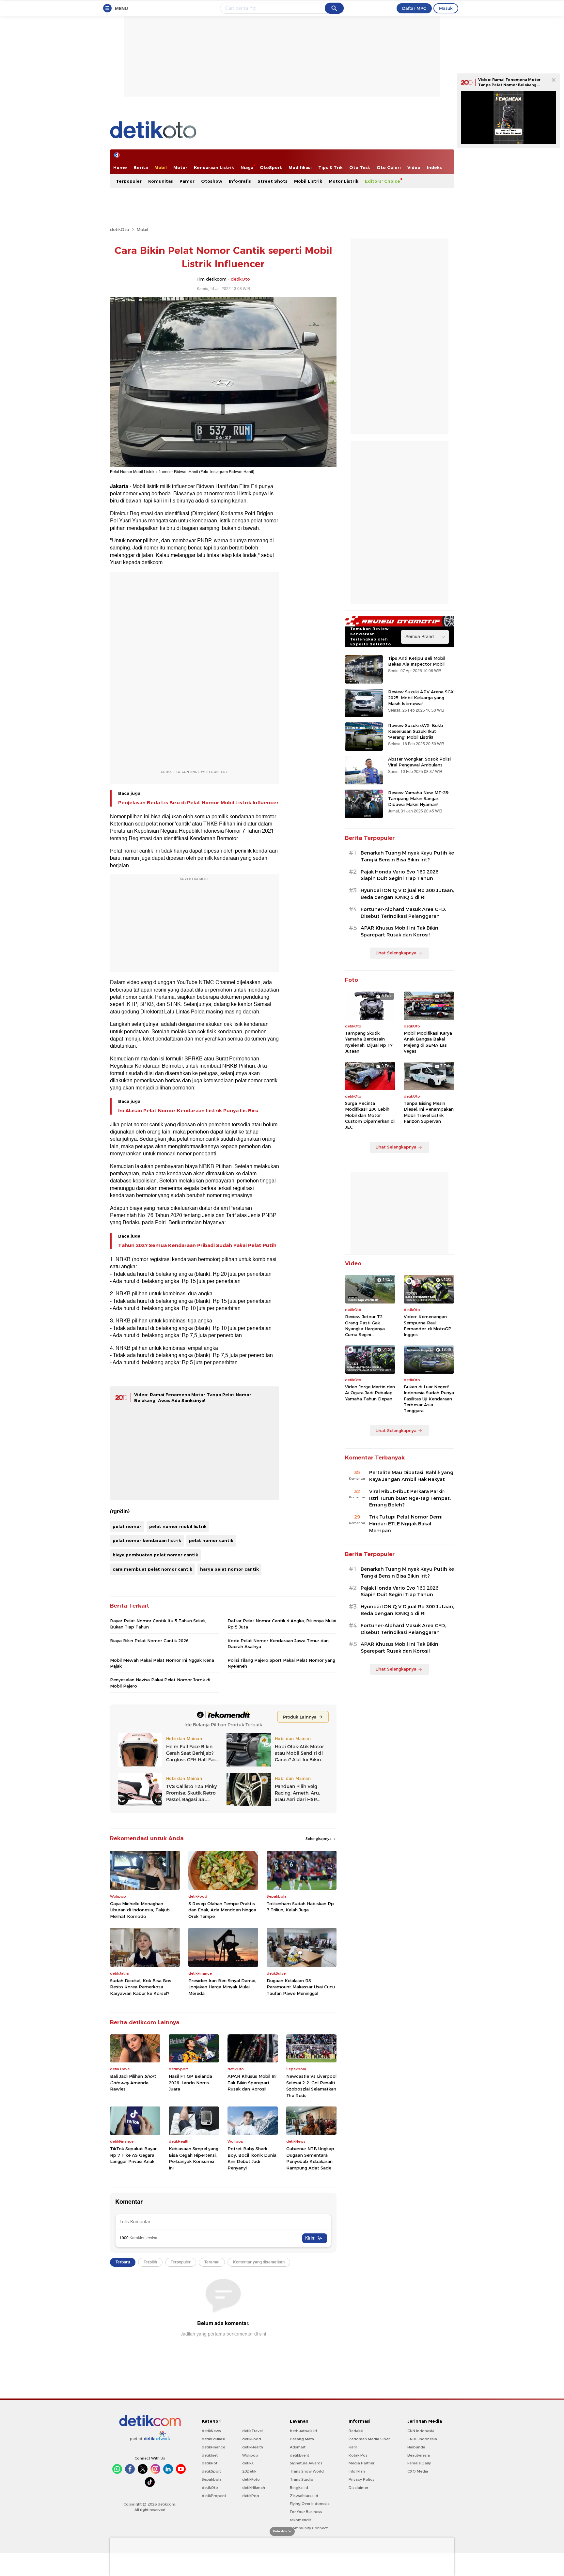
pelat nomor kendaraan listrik (147, 1540)
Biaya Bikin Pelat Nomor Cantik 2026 (149, 1641)
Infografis (240, 181)
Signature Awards (306, 2463)
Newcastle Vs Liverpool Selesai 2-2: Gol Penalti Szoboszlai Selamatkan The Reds (311, 2086)
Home (120, 167)
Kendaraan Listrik (214, 167)
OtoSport (271, 167)
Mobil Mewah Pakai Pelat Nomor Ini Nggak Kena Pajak (162, 1663)
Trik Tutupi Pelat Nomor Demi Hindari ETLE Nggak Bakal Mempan (406, 1524)
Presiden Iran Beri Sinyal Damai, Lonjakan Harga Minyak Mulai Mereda (222, 1987)
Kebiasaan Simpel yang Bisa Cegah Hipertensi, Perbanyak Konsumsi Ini (194, 2158)
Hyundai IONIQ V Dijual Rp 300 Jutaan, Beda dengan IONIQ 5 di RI (407, 894)
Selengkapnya (319, 1839)
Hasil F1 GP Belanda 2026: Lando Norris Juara (190, 2082)
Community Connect (309, 2528)
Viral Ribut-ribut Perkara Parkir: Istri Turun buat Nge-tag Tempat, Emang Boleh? (410, 1498)
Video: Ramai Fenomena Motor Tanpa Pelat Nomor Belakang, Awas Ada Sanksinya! (509, 85)
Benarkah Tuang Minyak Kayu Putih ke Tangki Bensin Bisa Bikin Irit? (407, 856)
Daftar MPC (414, 8)
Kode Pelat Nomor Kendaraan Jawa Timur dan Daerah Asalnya (278, 1643)
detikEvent (299, 2455)
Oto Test (360, 167)
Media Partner (361, 2463)
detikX (248, 2463)
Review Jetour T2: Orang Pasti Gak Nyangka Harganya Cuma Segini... (365, 1326)
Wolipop (250, 2455)
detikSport (211, 2471)
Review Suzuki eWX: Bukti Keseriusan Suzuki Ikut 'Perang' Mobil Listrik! (415, 731)
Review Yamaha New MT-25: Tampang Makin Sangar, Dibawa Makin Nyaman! (419, 798)
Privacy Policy (361, 2479)
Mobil (161, 167)
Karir (353, 2447)
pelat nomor (127, 1526)
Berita (141, 167)
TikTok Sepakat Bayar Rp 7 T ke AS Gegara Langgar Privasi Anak (133, 2155)
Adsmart (298, 2447)
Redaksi (356, 2431)
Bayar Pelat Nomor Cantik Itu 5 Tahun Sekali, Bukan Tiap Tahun (158, 1624)
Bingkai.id (299, 2488)
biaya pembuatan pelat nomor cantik (155, 1555)
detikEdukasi (213, 2439)
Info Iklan (357, 2471)
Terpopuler (129, 181)
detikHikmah (254, 2488)
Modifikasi (300, 167)
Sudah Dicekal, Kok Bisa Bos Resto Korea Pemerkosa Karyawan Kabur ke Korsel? (141, 1987)
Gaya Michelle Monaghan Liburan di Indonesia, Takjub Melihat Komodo (140, 1910)
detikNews (211, 2431)
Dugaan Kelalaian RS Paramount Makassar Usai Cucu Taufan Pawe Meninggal (301, 1987)
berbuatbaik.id (303, 2431)
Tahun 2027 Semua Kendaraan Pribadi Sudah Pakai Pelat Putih (197, 1245)
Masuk (446, 8)
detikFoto (251, 2479)
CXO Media (418, 2471)
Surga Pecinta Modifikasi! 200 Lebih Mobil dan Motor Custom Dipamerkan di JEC (370, 1115)
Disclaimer (358, 2488)
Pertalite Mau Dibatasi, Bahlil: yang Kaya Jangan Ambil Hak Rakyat (411, 1476)
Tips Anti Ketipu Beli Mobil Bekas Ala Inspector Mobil (417, 661)
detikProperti (214, 2496)
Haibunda (416, 2447)
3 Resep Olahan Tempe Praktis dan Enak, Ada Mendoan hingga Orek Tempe (222, 1910)
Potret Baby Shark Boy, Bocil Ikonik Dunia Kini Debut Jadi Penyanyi (252, 2158)
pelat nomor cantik (211, 1540)
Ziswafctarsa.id (304, 2496)
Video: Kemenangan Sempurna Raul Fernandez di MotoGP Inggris (428, 1326)
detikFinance (213, 2447)
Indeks (434, 167)
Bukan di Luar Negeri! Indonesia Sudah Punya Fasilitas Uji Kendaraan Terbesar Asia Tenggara (429, 1399)
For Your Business (306, 2512)
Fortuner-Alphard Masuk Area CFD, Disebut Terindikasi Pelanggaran (403, 913)
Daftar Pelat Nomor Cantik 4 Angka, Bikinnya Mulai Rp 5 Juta (282, 1624)
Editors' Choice (383, 181)
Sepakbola (212, 2479)
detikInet (210, 2455)
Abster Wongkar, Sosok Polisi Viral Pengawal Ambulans (419, 762)
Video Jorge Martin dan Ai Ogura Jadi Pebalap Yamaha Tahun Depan (370, 1393)
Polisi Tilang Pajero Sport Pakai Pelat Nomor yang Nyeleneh (281, 1663)
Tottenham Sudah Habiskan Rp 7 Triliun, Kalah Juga (300, 1907)
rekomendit (300, 2520)
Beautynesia (419, 2455)
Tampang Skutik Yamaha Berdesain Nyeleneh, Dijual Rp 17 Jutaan (369, 1042)
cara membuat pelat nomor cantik (152, 1569)
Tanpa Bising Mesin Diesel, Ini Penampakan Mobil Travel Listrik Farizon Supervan (429, 1112)
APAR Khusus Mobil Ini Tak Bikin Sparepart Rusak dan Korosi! (252, 2082)
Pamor (187, 181)
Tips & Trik (330, 167)
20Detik (249, 2471)
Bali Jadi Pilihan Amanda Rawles (133, 2082)
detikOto (120, 229)
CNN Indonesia (421, 2431)
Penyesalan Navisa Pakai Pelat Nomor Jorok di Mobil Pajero (160, 1683)
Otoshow (212, 181)
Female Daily (419, 2463)
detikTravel (252, 2431)
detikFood (252, 2439)
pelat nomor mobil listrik (178, 1526)
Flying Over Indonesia (310, 2504)
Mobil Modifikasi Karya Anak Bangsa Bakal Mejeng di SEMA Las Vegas (428, 1042)
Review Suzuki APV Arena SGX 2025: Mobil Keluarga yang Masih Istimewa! (421, 698)
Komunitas (161, 181)
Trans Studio (302, 2479)
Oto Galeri (389, 167)
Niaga (247, 167)
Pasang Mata (302, 2439)
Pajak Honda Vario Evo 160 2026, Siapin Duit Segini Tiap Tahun (400, 875)
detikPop (251, 2496)
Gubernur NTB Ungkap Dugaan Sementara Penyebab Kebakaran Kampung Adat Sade (310, 2158)
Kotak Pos (358, 2455)
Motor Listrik (344, 181)
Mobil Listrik (308, 181)
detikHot (210, 2463)
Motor (180, 167)
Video (414, 167)
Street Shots (273, 181)
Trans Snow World (307, 2471)
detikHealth (253, 2447)
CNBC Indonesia (422, 2439)
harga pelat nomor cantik (229, 1569)
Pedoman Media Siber (369, 2439)
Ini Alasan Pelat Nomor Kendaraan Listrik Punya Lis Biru (188, 1111)
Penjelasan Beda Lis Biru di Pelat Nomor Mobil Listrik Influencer (198, 803)
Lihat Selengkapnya (396, 953)
